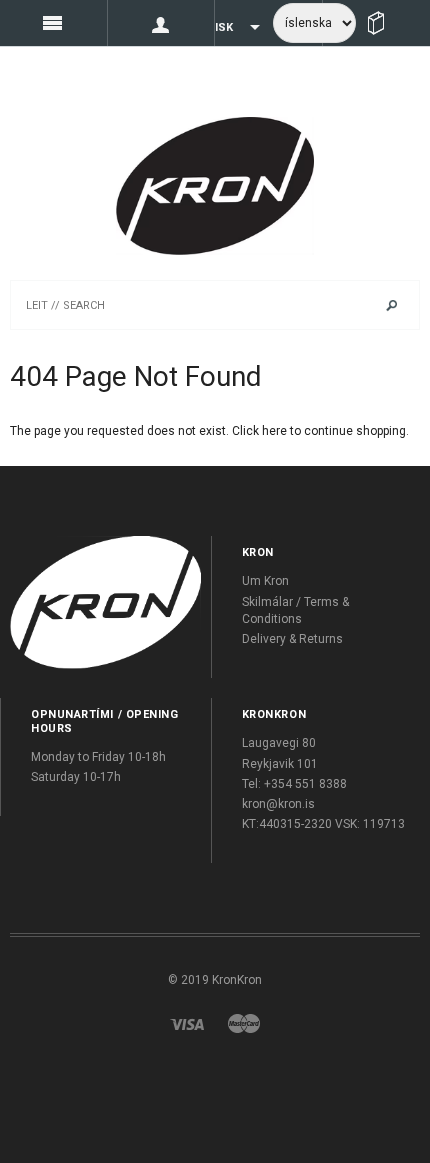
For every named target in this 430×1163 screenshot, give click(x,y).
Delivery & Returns (292, 639)
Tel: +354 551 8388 (294, 784)
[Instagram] (105, 602)
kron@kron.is (278, 804)
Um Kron (265, 581)
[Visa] (187, 1023)
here (274, 431)
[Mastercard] (244, 1023)
